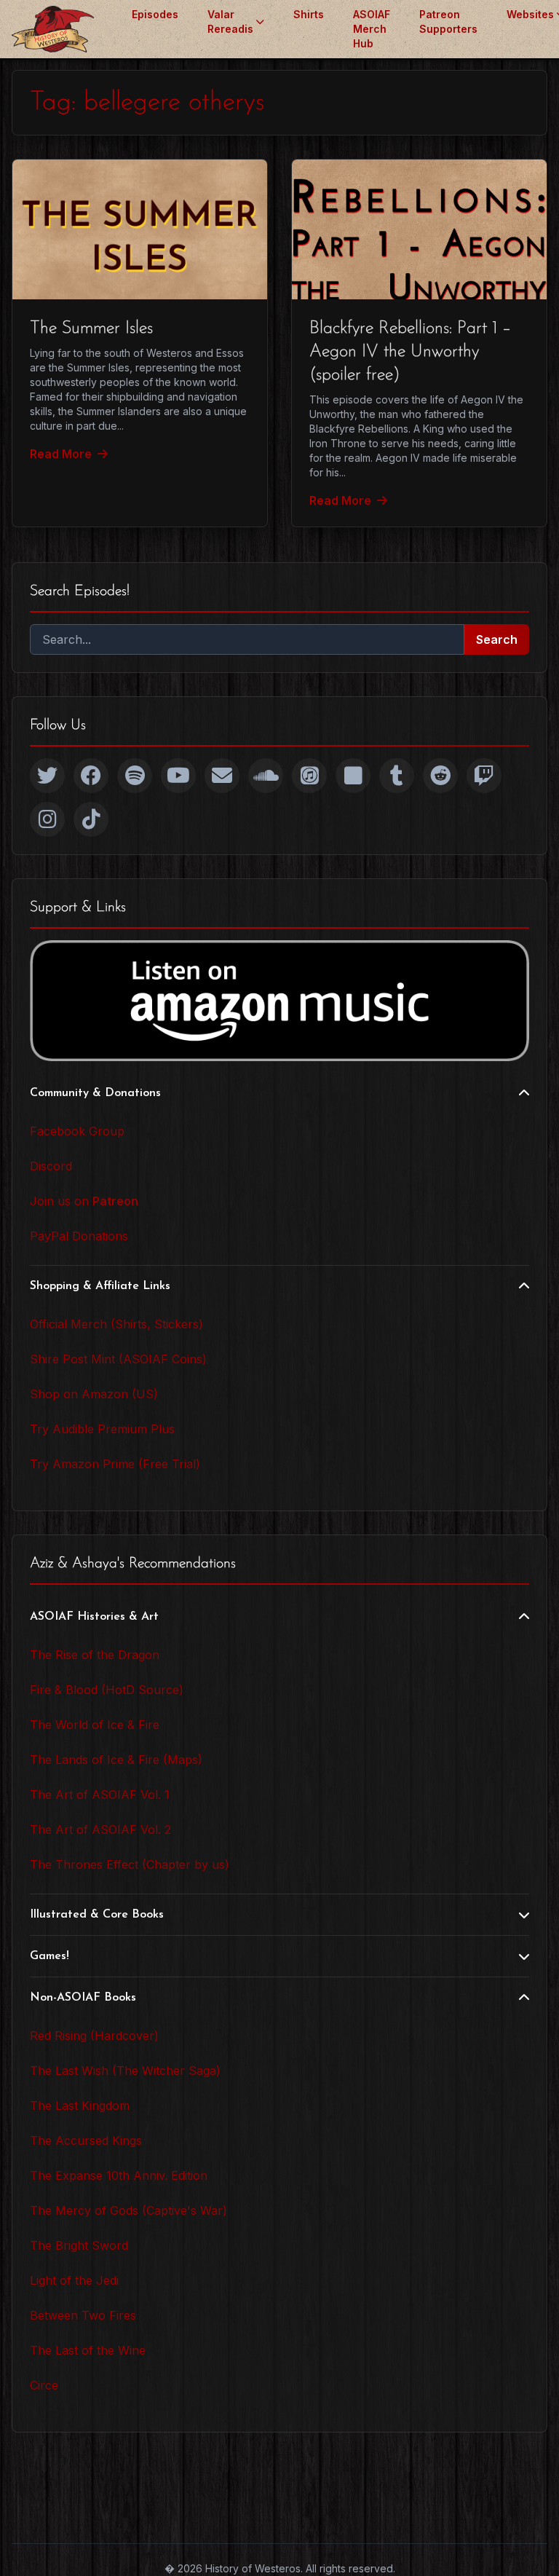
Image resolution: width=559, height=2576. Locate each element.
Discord (51, 1166)
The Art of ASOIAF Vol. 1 (100, 1795)
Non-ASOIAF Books (83, 1998)
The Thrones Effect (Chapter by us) (130, 1864)
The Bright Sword (79, 2245)
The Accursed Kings (86, 2140)
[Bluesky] (353, 776)
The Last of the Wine (88, 2350)
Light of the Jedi (74, 2280)
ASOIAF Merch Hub (372, 29)
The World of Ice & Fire (95, 1725)
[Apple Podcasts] (309, 776)
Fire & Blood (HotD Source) (107, 1690)
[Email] (222, 776)
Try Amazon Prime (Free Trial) (115, 1464)
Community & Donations (95, 1093)
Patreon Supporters (448, 21)
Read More (61, 454)
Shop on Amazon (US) (94, 1394)
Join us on (84, 1201)
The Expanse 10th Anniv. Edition (119, 2175)
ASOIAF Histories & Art (94, 1617)
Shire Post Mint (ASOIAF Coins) (118, 1359)
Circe (44, 2385)
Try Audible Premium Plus (102, 1429)
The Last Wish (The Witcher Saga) (125, 2071)
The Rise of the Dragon (95, 1655)
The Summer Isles (91, 328)
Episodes (155, 14)
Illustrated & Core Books (97, 1915)
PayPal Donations (79, 1236)
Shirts (309, 14)
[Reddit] (440, 776)
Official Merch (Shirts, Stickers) (116, 1324)
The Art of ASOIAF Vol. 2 (100, 1829)
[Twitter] (47, 776)
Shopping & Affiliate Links (100, 1286)
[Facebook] (91, 776)
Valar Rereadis (230, 21)
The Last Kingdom (80, 2106)
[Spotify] (135, 776)
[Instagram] (47, 819)
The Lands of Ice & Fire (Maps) (116, 1760)
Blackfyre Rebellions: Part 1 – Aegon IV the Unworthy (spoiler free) (410, 352)
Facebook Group (77, 1131)
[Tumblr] (397, 776)
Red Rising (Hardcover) (94, 2036)
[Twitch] (484, 776)
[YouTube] (178, 776)
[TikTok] (91, 819)
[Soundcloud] (266, 776)
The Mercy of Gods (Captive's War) (128, 2210)
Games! (49, 1956)
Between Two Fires (83, 2315)
